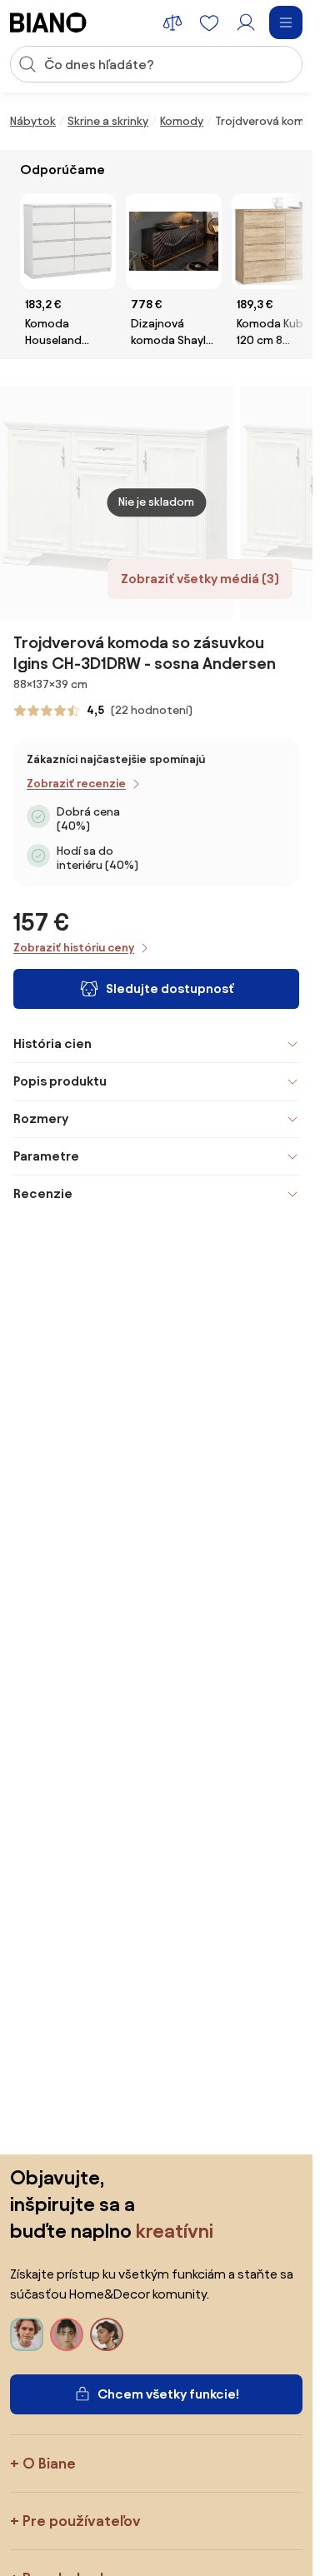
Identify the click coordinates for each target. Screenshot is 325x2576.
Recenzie (43, 1193)
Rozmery (41, 1118)
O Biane (49, 2463)
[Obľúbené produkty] (209, 22)
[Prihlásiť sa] (246, 22)
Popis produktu (60, 1081)
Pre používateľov (82, 2521)
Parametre (46, 1156)
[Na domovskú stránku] (48, 22)
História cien (52, 1043)
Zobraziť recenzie (76, 784)
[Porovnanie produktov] (172, 22)
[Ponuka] (286, 22)
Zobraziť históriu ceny (74, 948)
